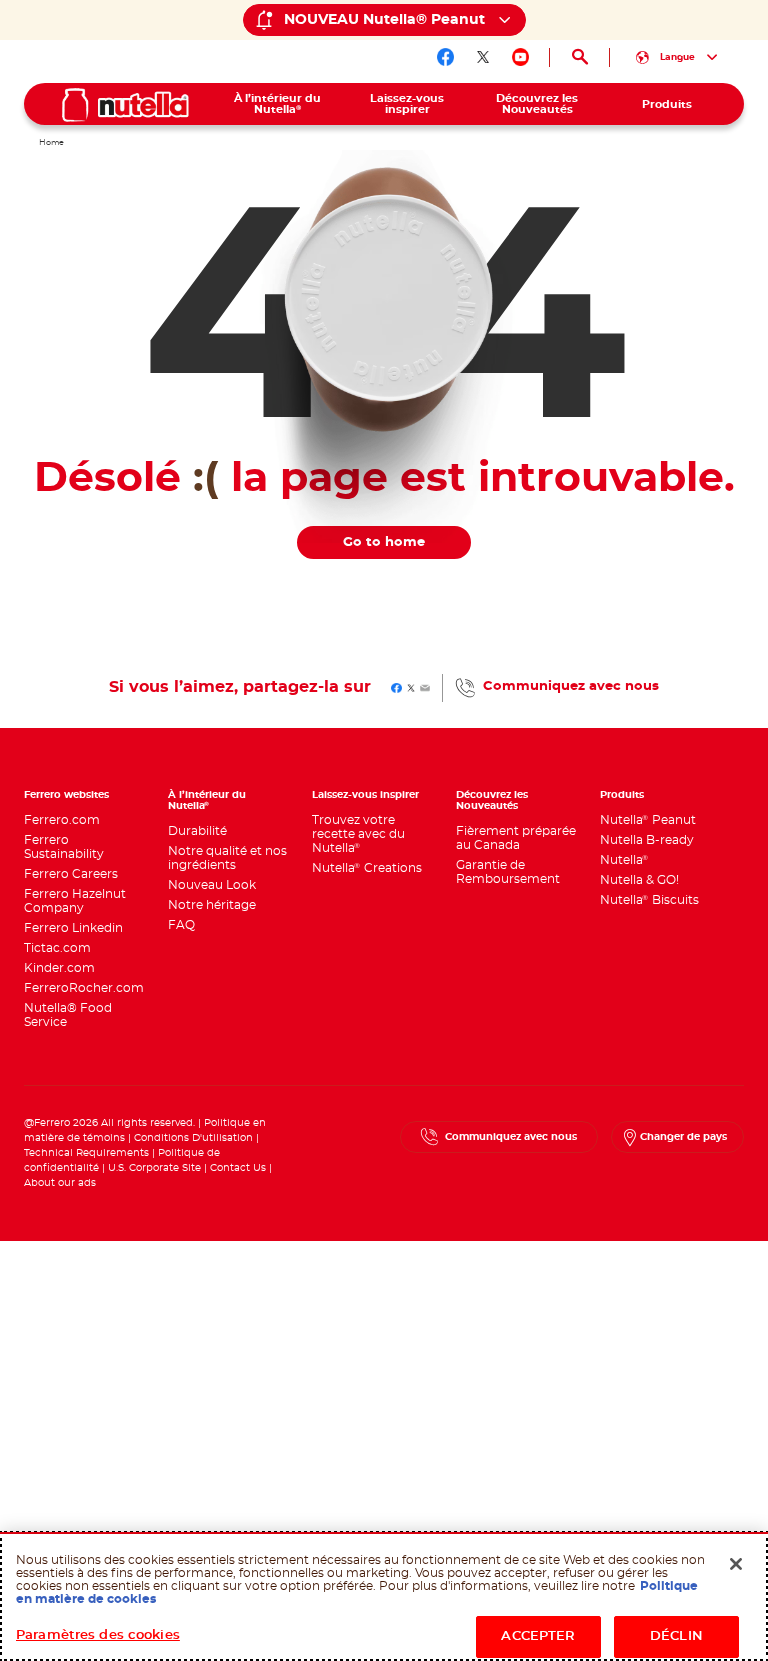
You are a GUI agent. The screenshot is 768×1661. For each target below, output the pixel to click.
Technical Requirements (88, 1153)
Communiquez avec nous (571, 686)
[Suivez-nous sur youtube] (521, 57)
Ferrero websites (66, 795)
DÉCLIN (676, 1636)
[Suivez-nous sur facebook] (446, 57)
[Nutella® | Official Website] (125, 105)
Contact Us (238, 1168)
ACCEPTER (538, 1636)
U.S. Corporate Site (154, 1168)
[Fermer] (736, 1564)
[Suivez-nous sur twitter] (483, 57)
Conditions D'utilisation (193, 1138)
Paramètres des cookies (98, 1635)
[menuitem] (278, 104)
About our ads (60, 1183)
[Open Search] (579, 57)
